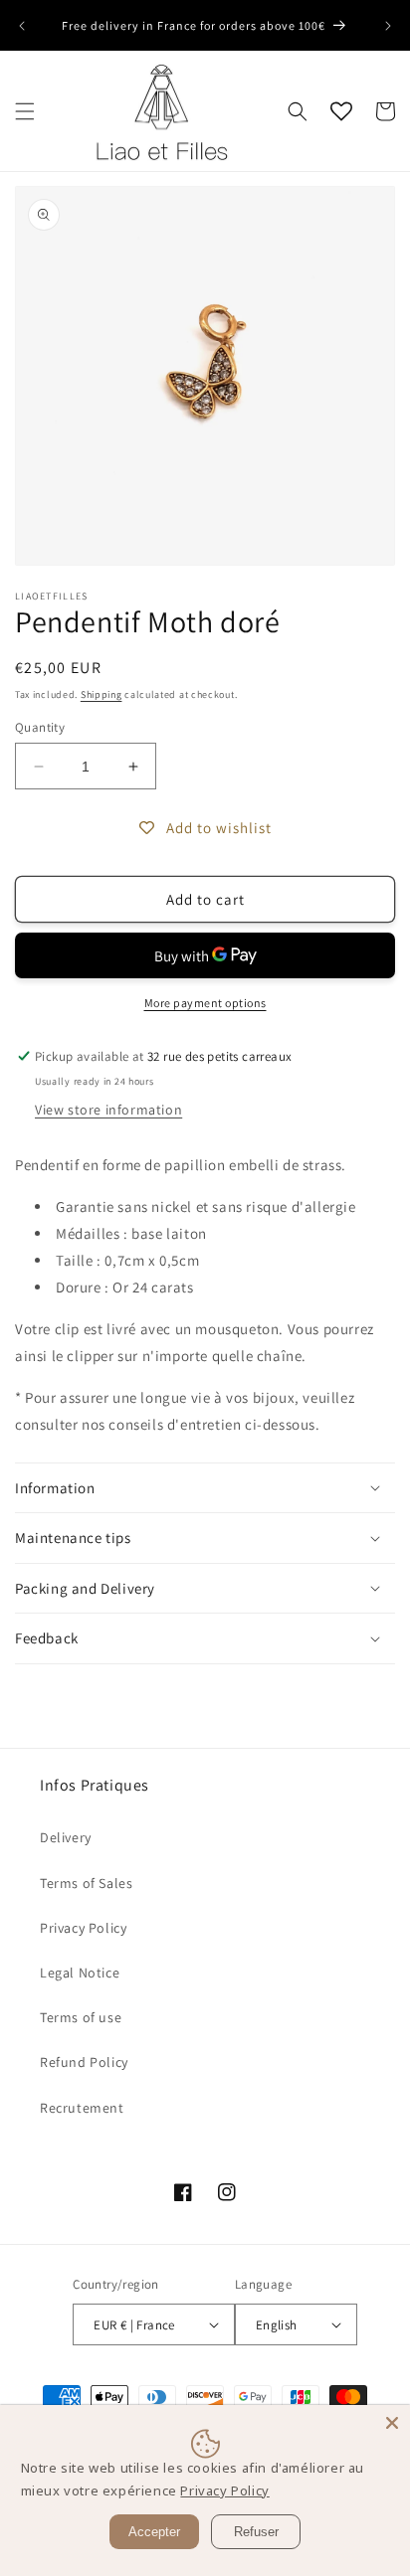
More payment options (205, 1003)
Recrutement (82, 2108)
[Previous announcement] (22, 26)
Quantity (40, 727)
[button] (25, 111)
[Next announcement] (388, 26)
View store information (108, 1110)
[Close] (392, 2423)
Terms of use (81, 2017)
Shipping (102, 694)
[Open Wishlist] (341, 111)
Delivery (66, 1837)
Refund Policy (84, 2062)
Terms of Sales (86, 1883)
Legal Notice (80, 1973)
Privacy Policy (83, 1928)
